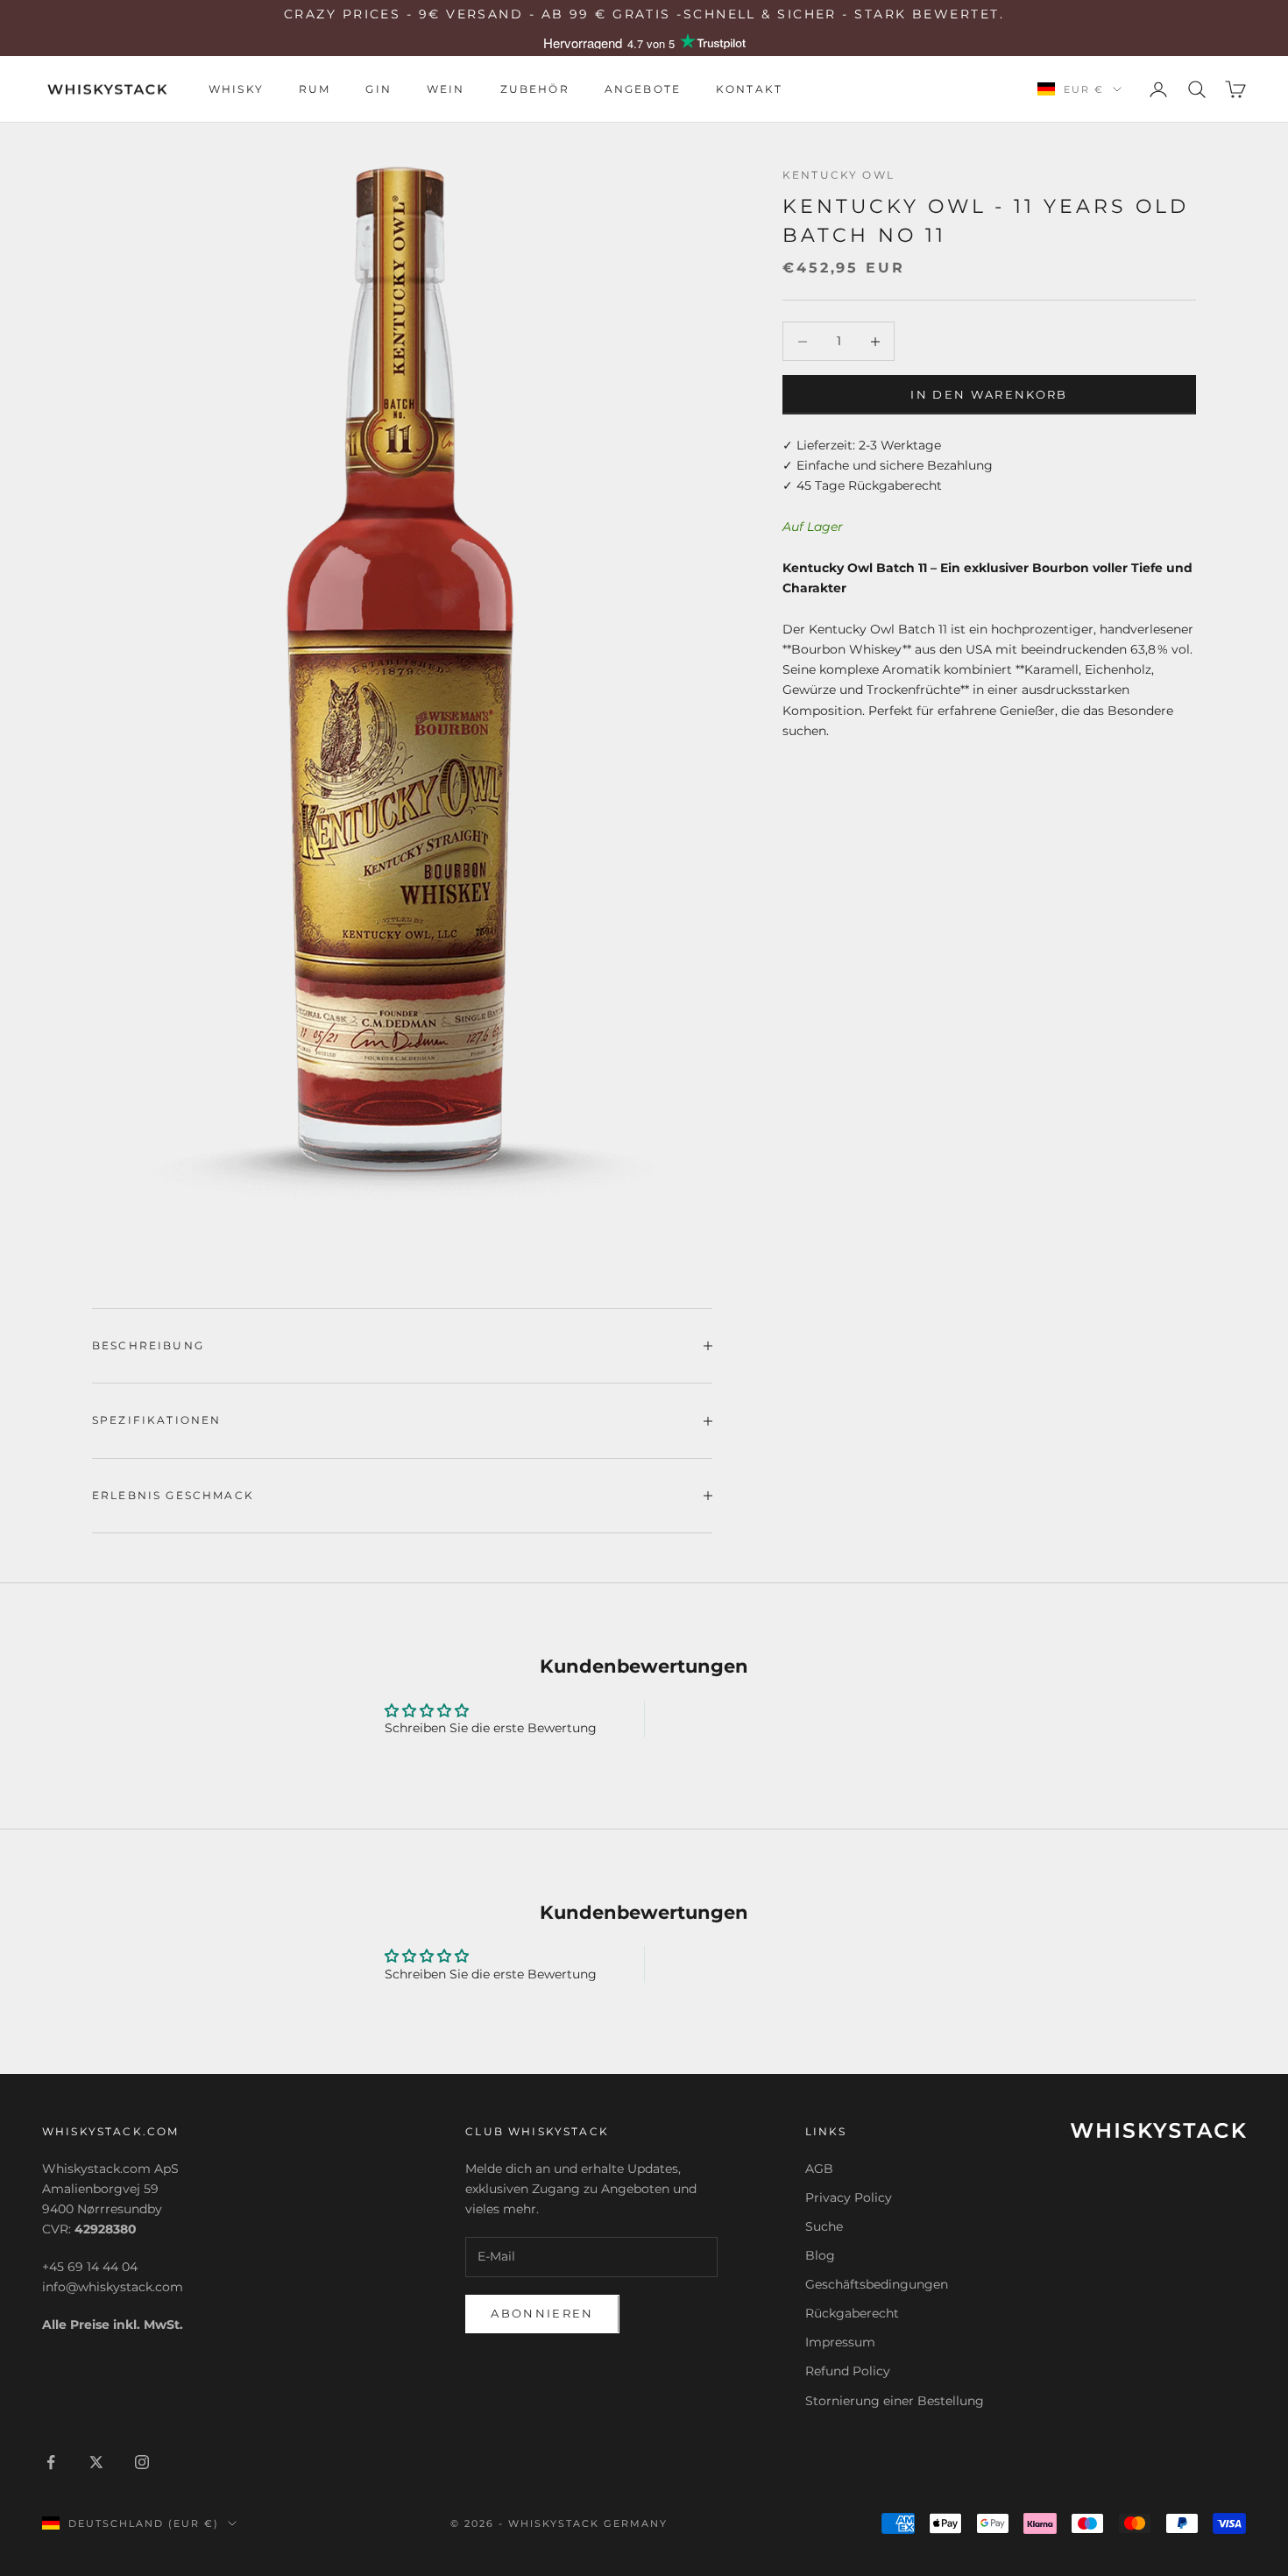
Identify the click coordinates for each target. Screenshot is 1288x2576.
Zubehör (535, 89)
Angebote (643, 89)
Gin (378, 89)
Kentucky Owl (839, 175)
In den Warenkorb (989, 394)
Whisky (236, 89)
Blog (820, 2255)
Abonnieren (542, 2313)
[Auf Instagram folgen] (142, 2462)
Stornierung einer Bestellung (895, 2401)
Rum (315, 89)
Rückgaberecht (852, 2313)
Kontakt (749, 89)
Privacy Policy (849, 2197)
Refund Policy (848, 2371)
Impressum (840, 2342)
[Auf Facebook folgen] (51, 2462)
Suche (824, 2226)
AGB (819, 2169)
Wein (446, 89)
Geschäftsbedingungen (877, 2284)
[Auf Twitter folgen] (96, 2462)
